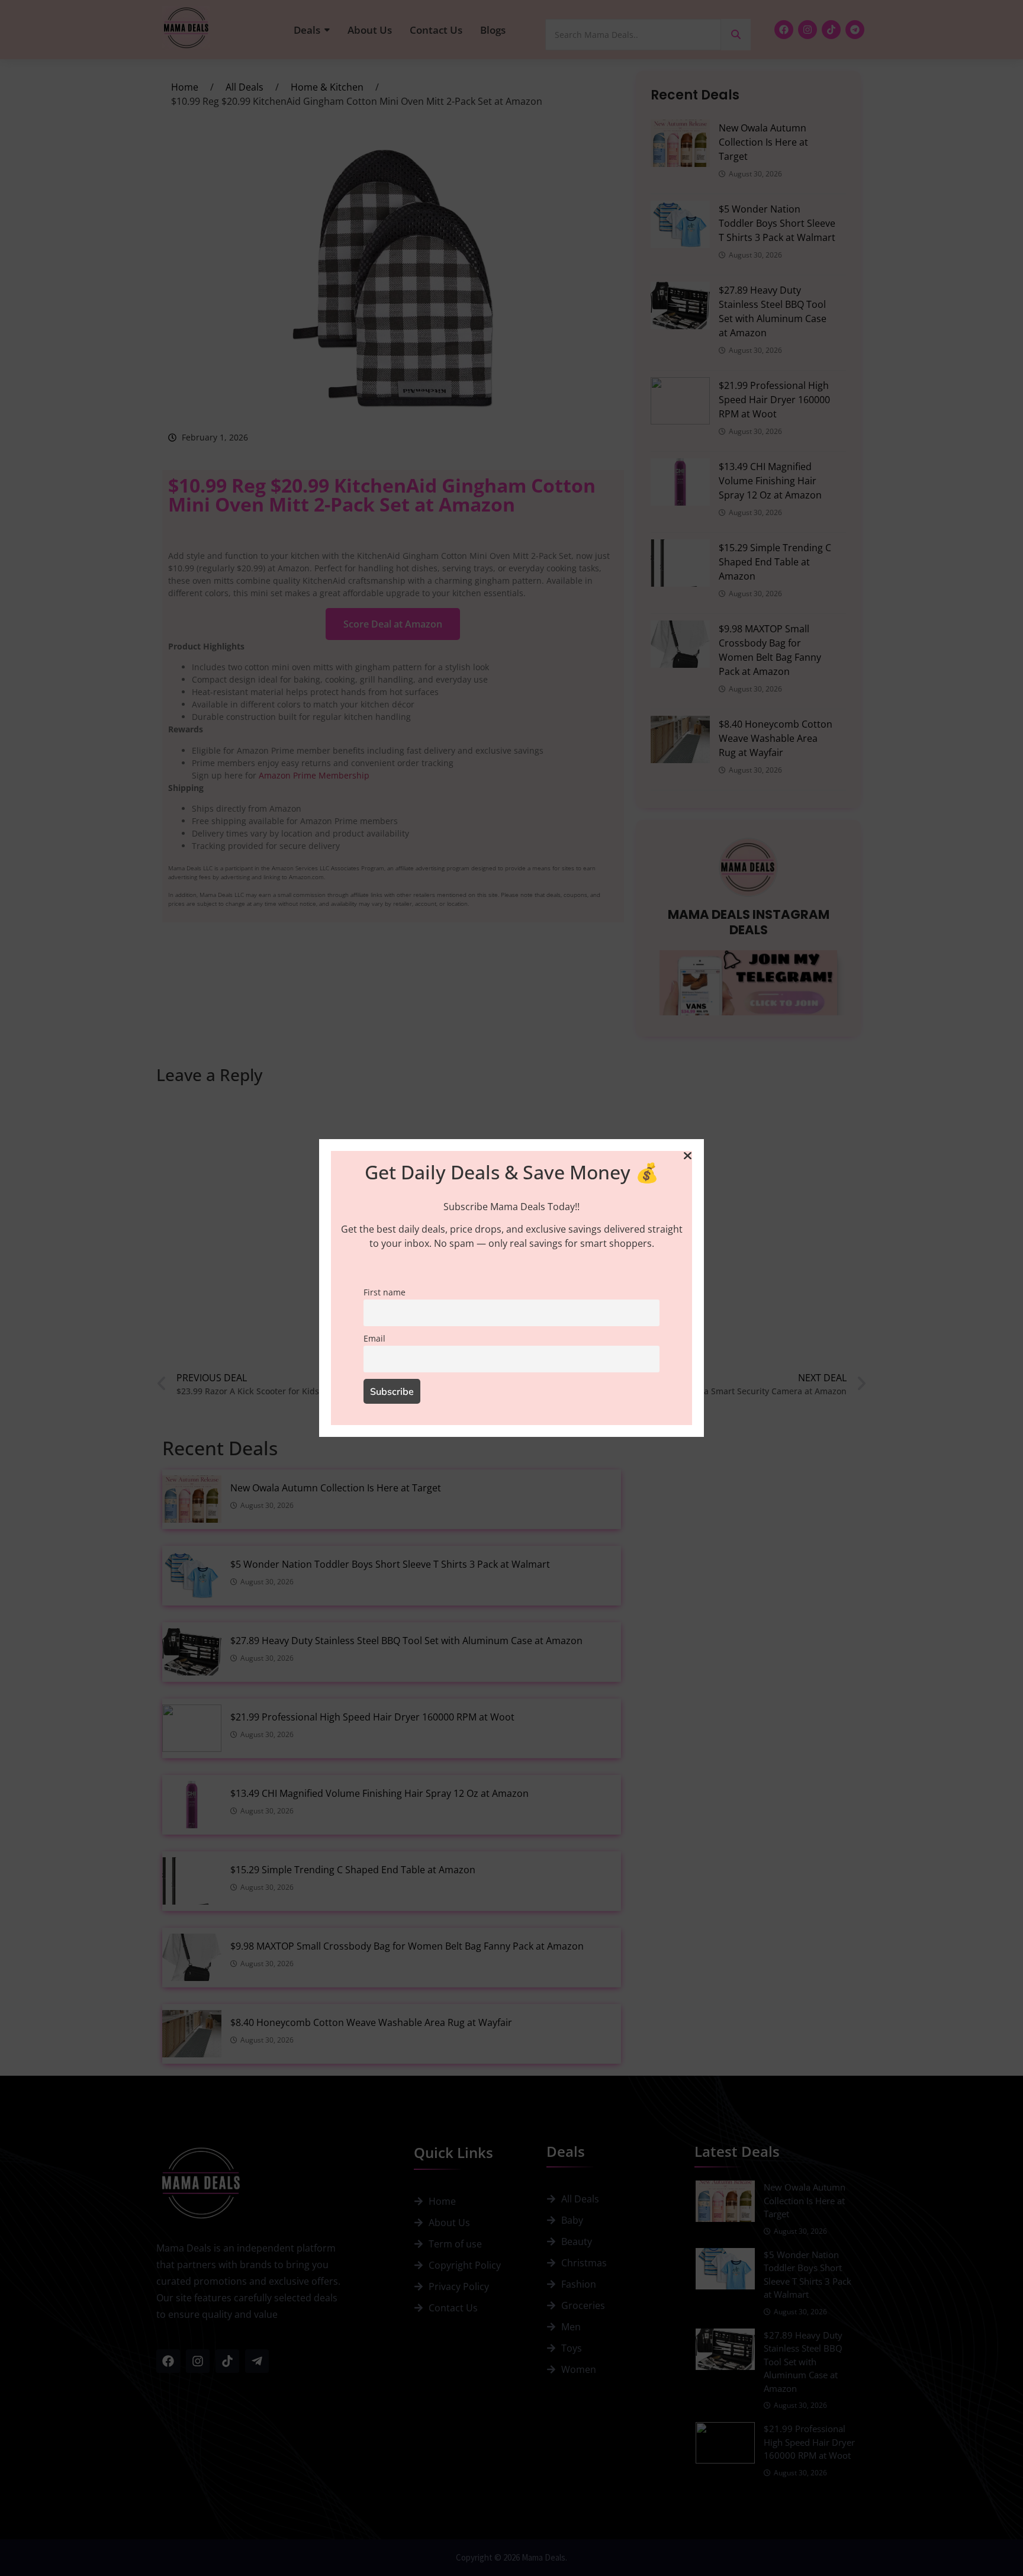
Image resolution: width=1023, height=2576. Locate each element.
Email (374, 1338)
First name (385, 1292)
